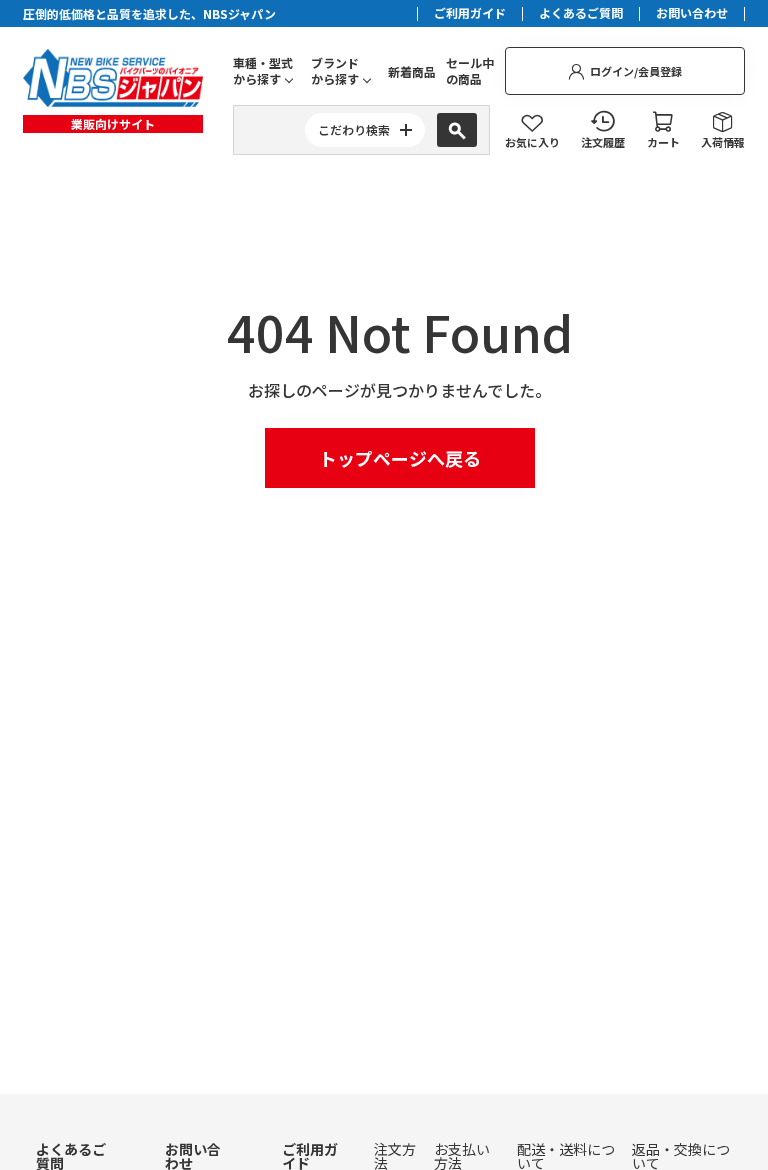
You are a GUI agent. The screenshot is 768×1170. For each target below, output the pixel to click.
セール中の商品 (470, 70)
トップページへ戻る (400, 458)
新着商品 (412, 72)
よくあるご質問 (581, 14)
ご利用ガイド (470, 14)
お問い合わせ (692, 14)
